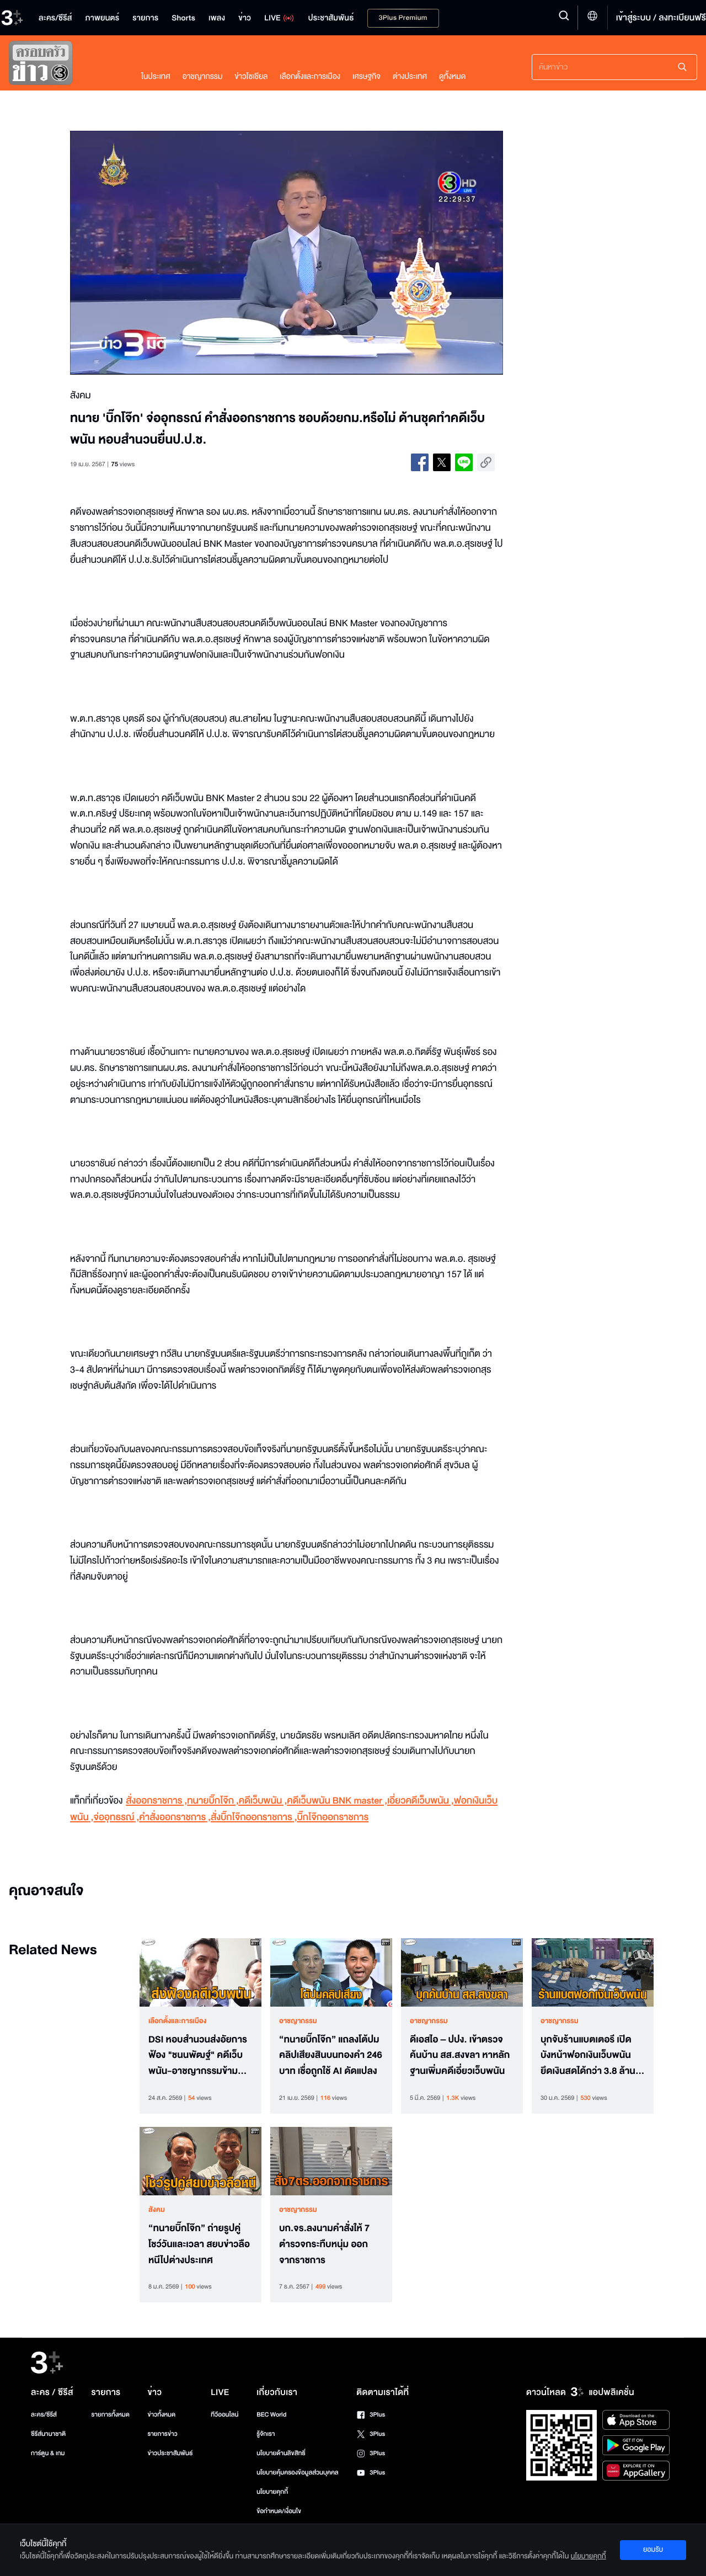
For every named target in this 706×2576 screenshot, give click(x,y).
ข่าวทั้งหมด (161, 2415)
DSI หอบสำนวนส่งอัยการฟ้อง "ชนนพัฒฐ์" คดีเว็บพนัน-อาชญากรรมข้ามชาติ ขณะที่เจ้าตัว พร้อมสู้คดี (198, 2056)
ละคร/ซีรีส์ (44, 2415)
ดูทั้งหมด (452, 76)
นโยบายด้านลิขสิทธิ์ (281, 2453)
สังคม (157, 2210)
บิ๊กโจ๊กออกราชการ (333, 1818)
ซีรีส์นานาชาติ (48, 2434)
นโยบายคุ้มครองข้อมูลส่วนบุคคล (298, 2473)
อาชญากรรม (203, 76)
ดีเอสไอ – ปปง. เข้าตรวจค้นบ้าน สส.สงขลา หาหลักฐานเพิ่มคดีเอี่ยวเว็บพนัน (460, 2056)
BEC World (271, 2415)
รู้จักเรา (266, 2434)
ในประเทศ (156, 76)
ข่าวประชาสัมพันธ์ (170, 2453)
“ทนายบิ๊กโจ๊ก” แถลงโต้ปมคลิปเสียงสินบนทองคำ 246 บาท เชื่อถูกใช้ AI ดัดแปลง (331, 2056)
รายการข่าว (162, 2434)
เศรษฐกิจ (367, 76)
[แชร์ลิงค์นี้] (486, 462)
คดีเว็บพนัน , (263, 1801)
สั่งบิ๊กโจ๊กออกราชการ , (254, 1818)
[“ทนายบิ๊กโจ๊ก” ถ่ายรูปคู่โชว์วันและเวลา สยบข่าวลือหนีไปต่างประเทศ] (200, 2161)
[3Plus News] (64, 65)
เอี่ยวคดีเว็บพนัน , (421, 1801)
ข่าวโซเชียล (251, 76)
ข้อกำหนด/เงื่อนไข (279, 2511)
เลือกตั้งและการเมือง (310, 76)
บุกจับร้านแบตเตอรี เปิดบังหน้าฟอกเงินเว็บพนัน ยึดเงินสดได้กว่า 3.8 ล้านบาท (588, 2056)
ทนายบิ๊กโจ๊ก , (213, 1801)
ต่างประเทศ (410, 76)
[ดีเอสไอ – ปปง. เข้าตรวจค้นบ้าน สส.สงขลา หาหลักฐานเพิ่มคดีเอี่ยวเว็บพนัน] (462, 1972)
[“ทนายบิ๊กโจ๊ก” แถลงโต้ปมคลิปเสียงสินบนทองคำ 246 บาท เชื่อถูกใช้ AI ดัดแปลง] (331, 1972)
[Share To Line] (464, 462)
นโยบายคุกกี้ (272, 2492)
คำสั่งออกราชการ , (175, 1818)
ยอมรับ (653, 2550)
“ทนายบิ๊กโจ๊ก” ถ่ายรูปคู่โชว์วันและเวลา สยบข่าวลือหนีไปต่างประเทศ (199, 2244)
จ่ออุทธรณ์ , (117, 1818)
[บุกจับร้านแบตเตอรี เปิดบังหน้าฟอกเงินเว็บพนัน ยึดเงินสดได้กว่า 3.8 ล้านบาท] (593, 1972)
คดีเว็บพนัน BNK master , (337, 1801)
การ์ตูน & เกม (48, 2453)
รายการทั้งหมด (110, 2415)
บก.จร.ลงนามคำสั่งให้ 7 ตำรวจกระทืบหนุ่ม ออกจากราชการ (324, 2244)
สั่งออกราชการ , (156, 1801)
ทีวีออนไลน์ (224, 2415)
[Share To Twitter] (442, 462)
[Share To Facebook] (420, 462)
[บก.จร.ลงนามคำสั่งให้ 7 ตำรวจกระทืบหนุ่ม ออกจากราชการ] (331, 2161)
